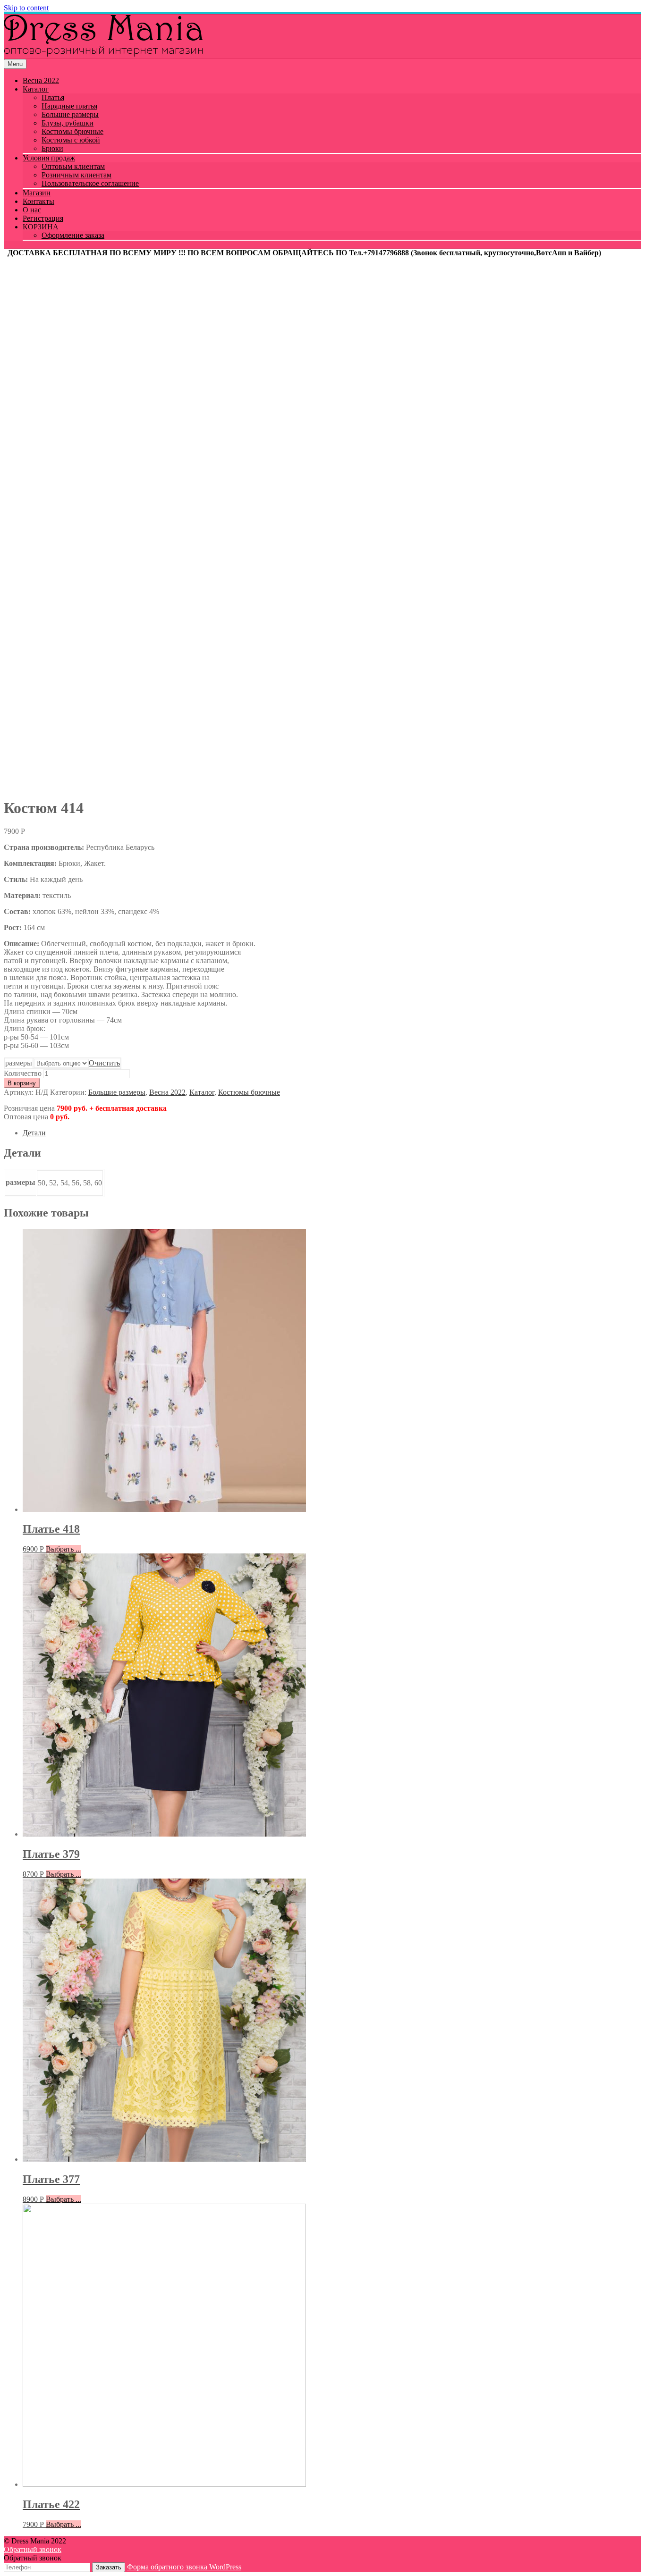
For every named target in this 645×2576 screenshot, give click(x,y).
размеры (19, 1063)
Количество (23, 1073)
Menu (15, 64)
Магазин (37, 193)
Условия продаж (49, 158)
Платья (53, 97)
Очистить (104, 1063)
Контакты (38, 201)
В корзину (22, 1083)
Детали (34, 1133)
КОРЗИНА (41, 227)
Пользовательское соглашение (90, 183)
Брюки (52, 148)
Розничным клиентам (76, 175)
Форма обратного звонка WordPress (184, 2567)
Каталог (36, 89)
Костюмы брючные (72, 131)
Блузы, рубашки (68, 123)
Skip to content (26, 8)
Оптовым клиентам (73, 166)
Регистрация (43, 218)
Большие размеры (70, 114)
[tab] (332, 1133)
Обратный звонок (33, 2549)
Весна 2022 (41, 80)
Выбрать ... (64, 1549)
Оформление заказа (73, 235)
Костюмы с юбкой (71, 140)
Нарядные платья (69, 106)
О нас (32, 210)
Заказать (109, 2567)
